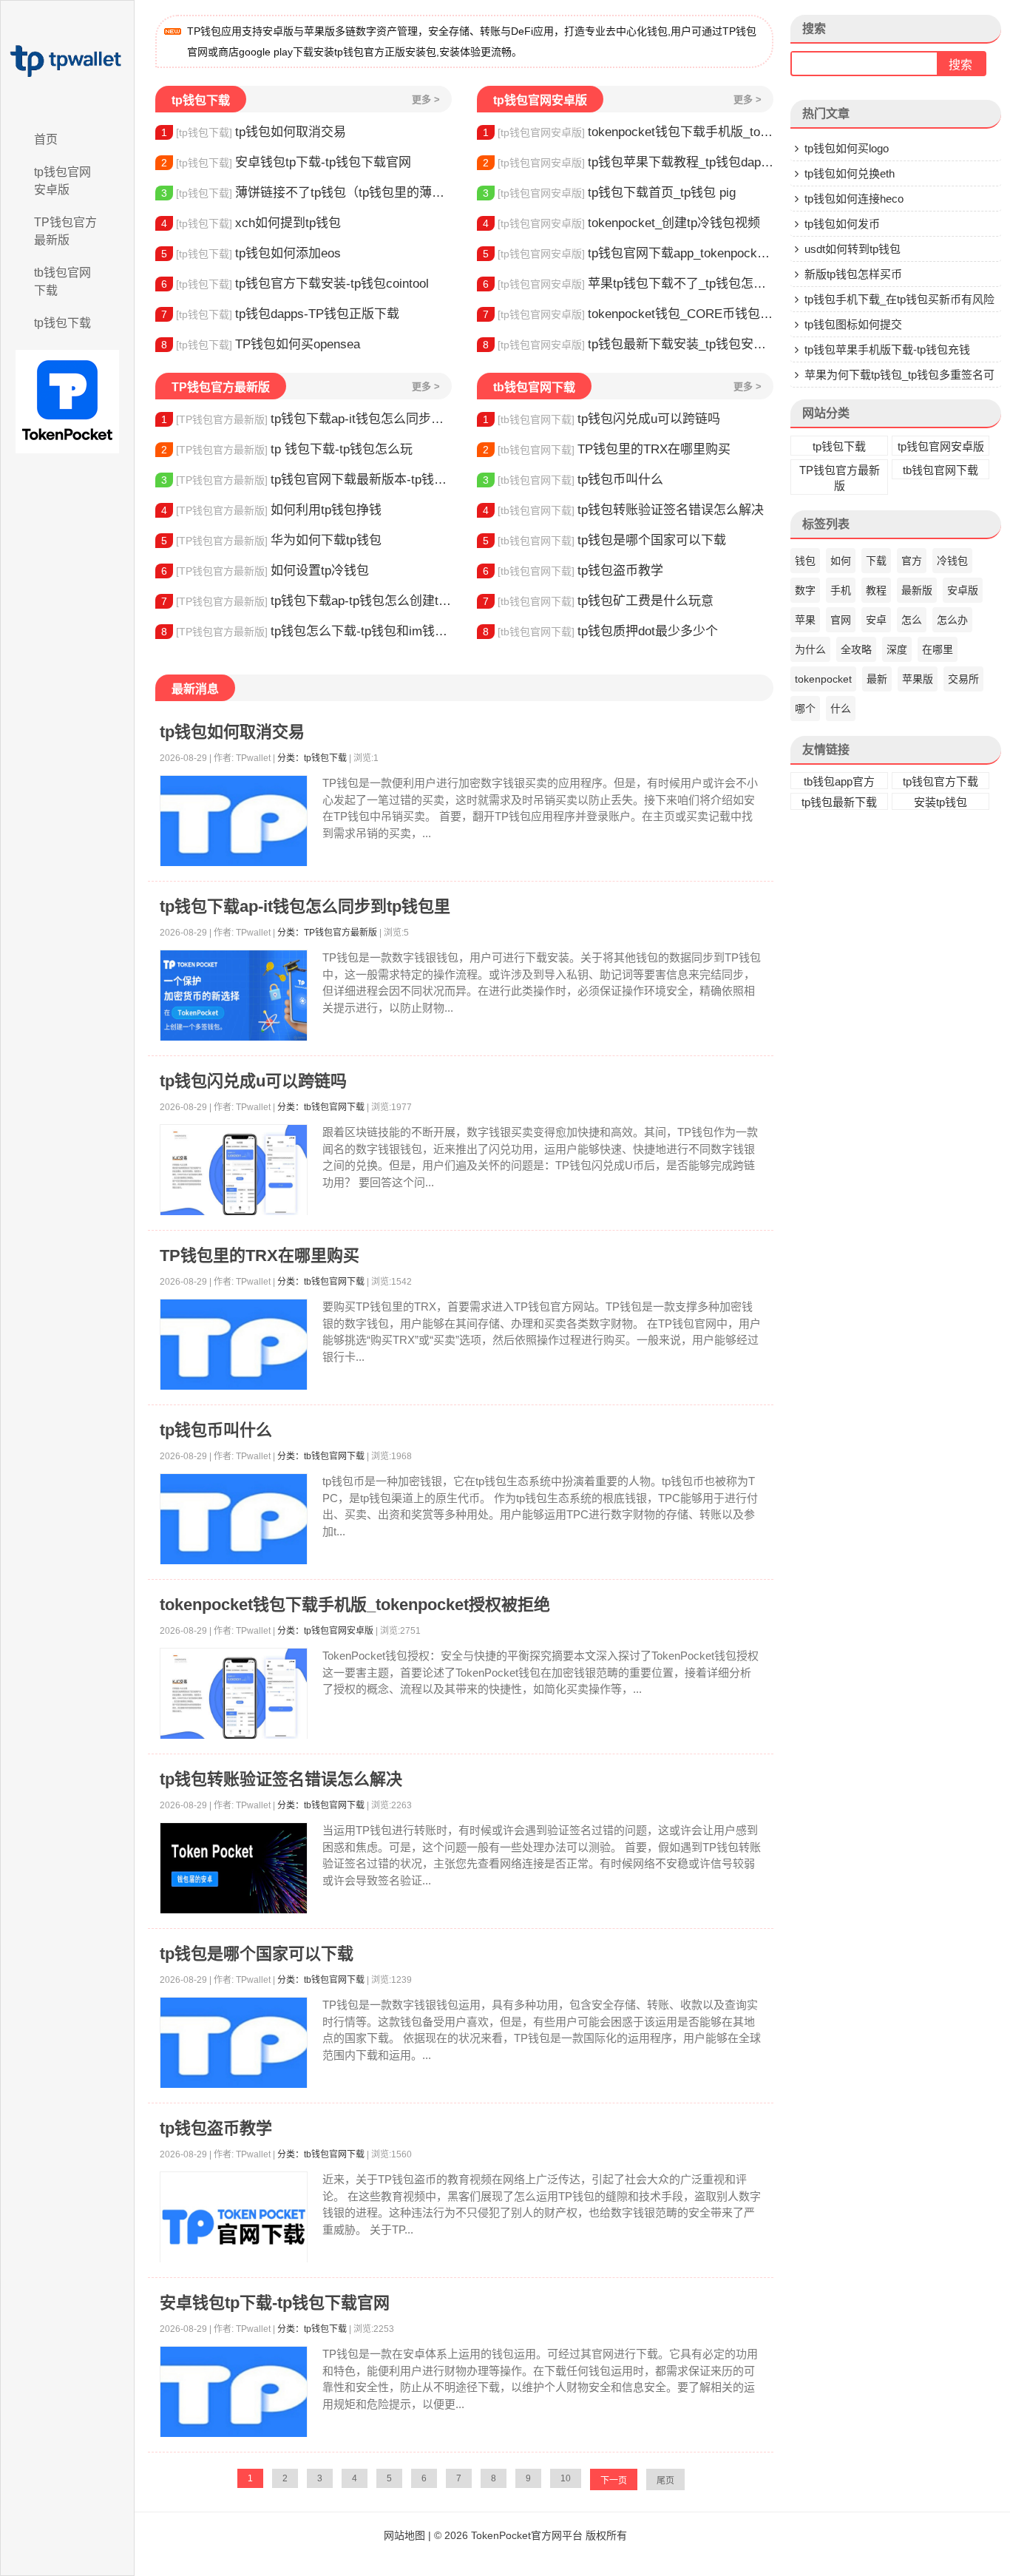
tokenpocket (823, 679)
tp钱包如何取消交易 (254, 132)
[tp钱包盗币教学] (234, 2227)
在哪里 (938, 649)
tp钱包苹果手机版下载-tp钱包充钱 (887, 349)
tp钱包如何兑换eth (850, 173)
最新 (877, 679)
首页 (46, 139)
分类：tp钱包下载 (312, 758)
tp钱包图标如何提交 (853, 324)
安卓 (876, 620)
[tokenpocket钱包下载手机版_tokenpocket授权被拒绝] (234, 1694)
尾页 (665, 2481)
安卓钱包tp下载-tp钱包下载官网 (286, 162)
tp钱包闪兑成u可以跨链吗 (601, 419)
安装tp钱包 (940, 802)
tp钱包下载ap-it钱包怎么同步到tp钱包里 (306, 419)
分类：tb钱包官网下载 (321, 1107)
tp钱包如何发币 (842, 224)
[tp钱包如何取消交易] (234, 821)
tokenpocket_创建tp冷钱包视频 (621, 223)
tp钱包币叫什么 (573, 480)
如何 (841, 561)
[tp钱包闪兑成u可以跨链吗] (234, 1170)
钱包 (805, 561)
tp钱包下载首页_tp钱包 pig (609, 193)
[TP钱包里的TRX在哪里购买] (234, 1345)
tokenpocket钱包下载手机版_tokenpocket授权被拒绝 (628, 132)
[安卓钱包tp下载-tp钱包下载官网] (234, 2392)
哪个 (805, 709)
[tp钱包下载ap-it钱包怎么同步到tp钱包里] (234, 996)
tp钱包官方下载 (940, 781)
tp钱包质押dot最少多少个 (600, 631)
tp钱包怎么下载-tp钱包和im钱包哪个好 (306, 631)
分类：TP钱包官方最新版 (327, 933)
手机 (841, 590)
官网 (841, 620)
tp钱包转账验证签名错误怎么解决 (623, 510)
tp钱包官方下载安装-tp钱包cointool (295, 284)
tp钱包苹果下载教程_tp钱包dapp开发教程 (628, 162)
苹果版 (918, 679)
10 (566, 2478)
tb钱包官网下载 (62, 281)
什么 (841, 709)
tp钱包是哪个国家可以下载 (604, 540)
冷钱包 (952, 561)
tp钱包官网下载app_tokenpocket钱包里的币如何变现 (628, 253)
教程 (876, 590)
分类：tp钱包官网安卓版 (325, 1631)
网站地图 (404, 2535)
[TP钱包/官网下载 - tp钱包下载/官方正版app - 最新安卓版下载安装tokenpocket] (67, 61)
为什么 (810, 649)
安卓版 (963, 590)
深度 (897, 649)
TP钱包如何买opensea (261, 344)
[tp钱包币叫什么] (234, 1519)
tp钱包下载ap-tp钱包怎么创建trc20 (306, 601)
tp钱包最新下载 (839, 802)
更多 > (426, 99)
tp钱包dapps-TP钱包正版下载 (280, 314)
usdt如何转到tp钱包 (853, 249)
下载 (876, 561)
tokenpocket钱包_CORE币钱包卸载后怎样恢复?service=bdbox (628, 314)
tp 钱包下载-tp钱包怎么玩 (287, 449)
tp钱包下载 (62, 323)
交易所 (963, 679)
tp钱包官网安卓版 (62, 181)
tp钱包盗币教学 (573, 571)
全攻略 (856, 649)
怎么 (912, 620)
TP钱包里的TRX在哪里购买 (607, 449)
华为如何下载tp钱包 (271, 540)
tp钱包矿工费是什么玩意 (598, 601)
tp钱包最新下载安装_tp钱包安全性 (628, 344)
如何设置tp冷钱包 (265, 571)
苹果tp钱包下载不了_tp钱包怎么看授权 (628, 284)
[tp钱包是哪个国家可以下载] (234, 2043)
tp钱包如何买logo (847, 148)
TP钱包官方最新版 (65, 231)
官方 (912, 561)
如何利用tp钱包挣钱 (271, 510)
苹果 (805, 620)
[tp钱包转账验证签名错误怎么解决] (234, 1869)
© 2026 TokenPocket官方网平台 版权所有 (531, 2535)
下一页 (614, 2481)
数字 (805, 590)
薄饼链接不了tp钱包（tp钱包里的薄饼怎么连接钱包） (306, 193)
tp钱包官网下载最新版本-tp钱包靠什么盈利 (306, 480)
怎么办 (952, 620)
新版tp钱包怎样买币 (853, 274)
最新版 (917, 590)
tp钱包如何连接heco (854, 199)
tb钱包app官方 (839, 781)
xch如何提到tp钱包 (251, 223)
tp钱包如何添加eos (251, 253)
